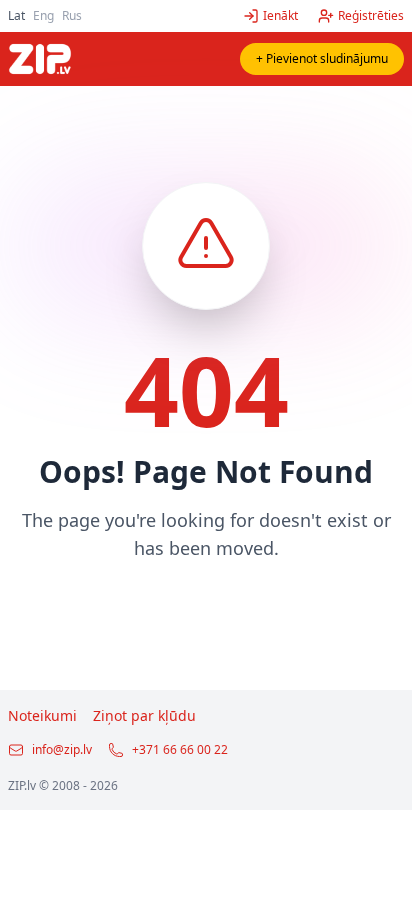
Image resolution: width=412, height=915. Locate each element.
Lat (16, 15)
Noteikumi (42, 715)
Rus (72, 15)
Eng (43, 15)
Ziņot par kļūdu (144, 715)
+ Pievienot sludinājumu (322, 58)
